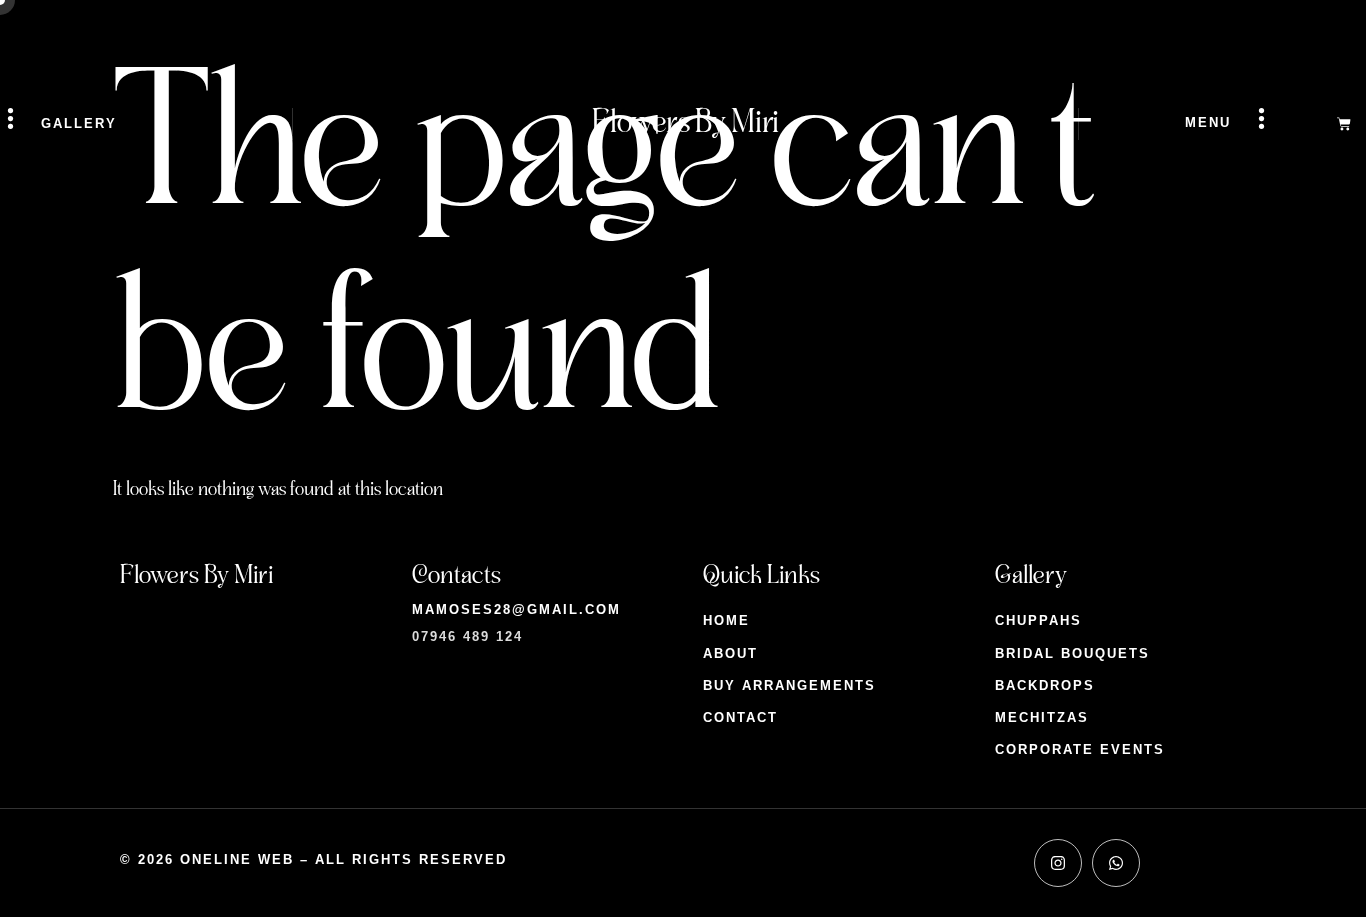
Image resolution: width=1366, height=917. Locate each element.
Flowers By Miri (685, 123)
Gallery (79, 123)
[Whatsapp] (1116, 863)
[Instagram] (1058, 863)
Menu (1208, 122)
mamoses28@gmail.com (516, 609)
